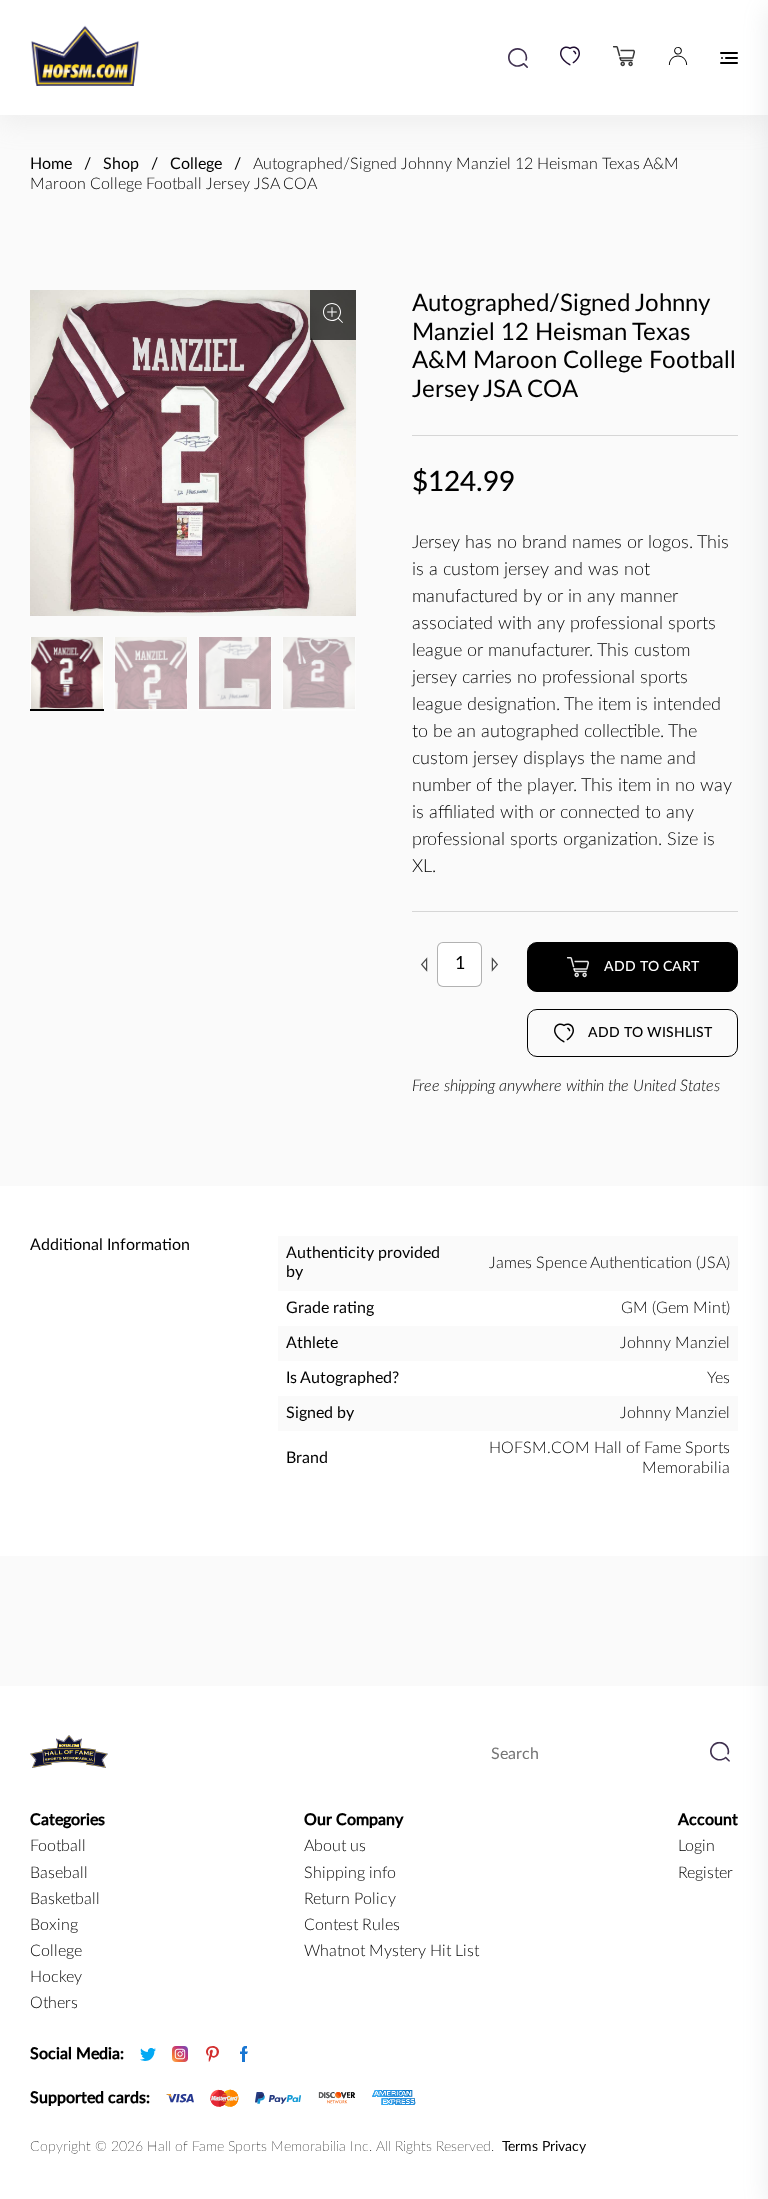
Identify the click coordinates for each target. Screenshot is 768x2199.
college (56, 1951)
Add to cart (651, 967)
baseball (59, 1873)
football (58, 1846)
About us (335, 1846)
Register (705, 1873)
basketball (65, 1899)
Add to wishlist (650, 1033)
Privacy (564, 2147)
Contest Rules (352, 1925)
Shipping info (350, 1873)
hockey (56, 1977)
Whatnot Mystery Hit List (391, 1951)
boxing (54, 1925)
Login (696, 1846)
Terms (520, 2147)
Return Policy (350, 1899)
